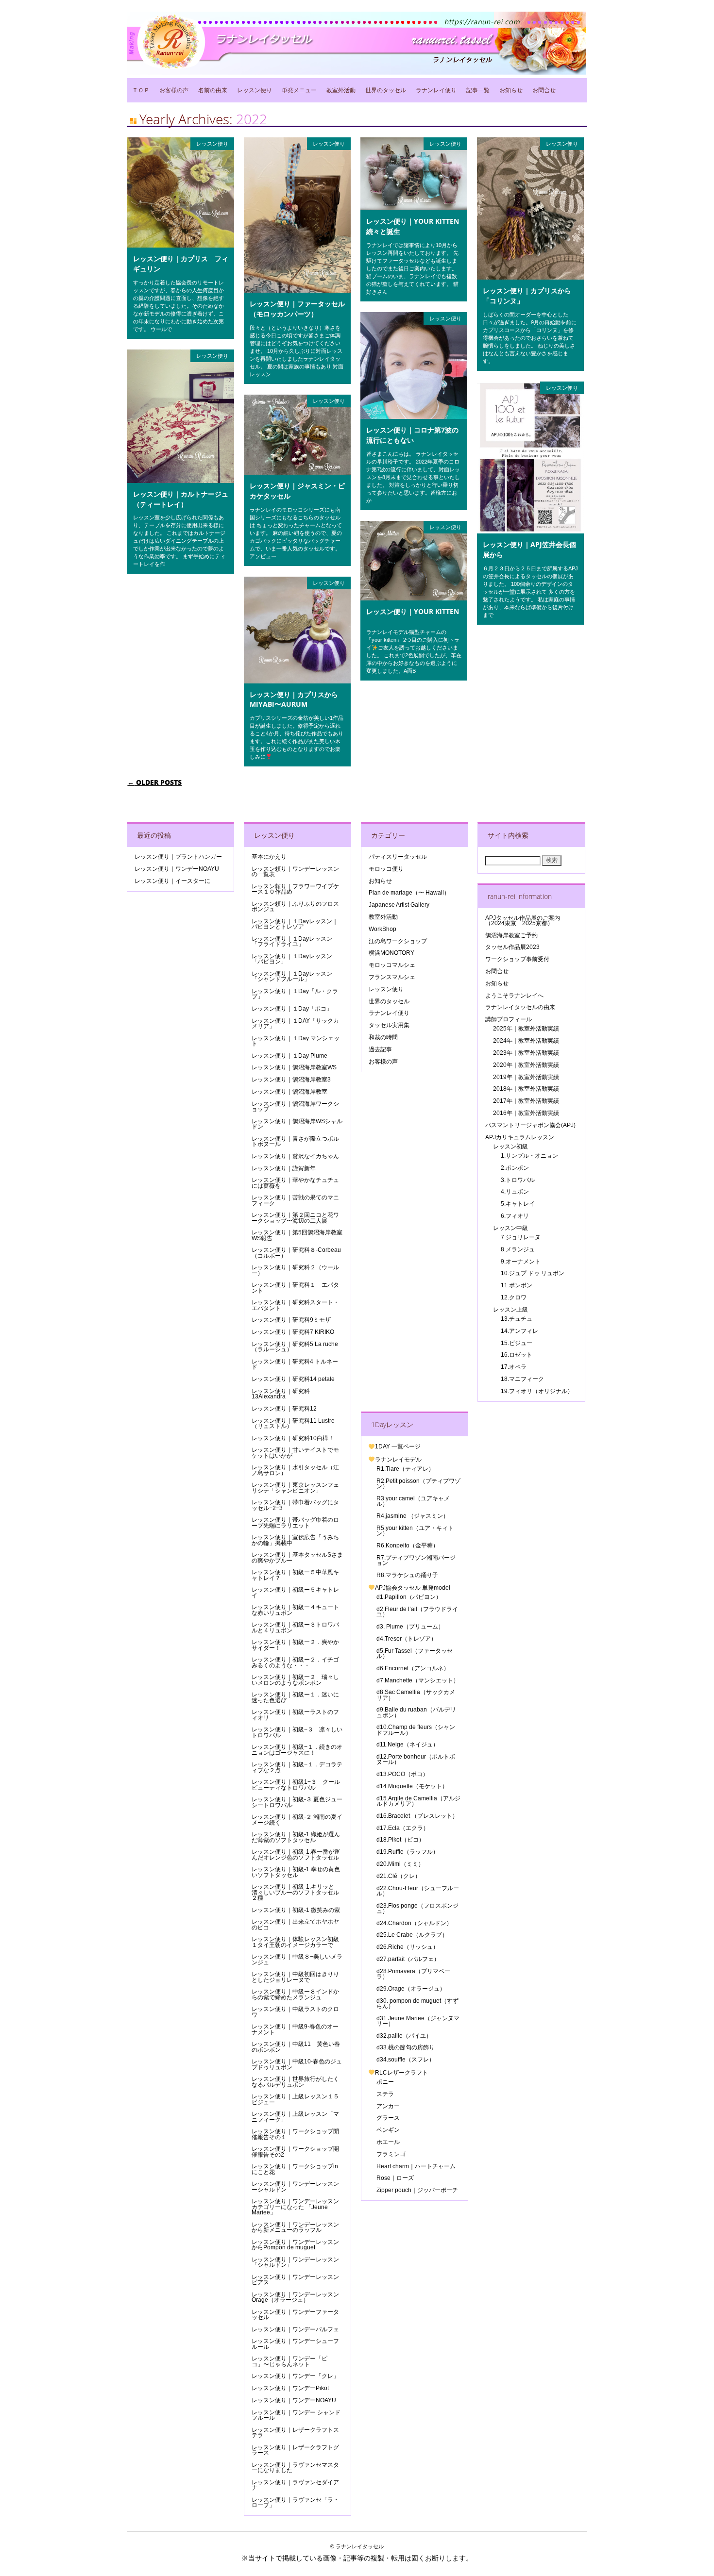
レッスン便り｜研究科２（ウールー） (295, 1270)
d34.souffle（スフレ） (406, 2060)
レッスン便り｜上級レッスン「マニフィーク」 (295, 2117)
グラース (388, 2118)
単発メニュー (299, 90)
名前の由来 (213, 90)
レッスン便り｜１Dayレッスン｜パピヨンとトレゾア (295, 924)
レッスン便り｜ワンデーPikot (290, 2388)
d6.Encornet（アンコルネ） (413, 1668)
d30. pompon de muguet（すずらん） (417, 2003)
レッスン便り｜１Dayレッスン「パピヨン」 (292, 959)
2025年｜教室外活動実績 (526, 1029)
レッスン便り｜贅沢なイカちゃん (295, 1156)
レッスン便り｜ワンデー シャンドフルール (296, 2415)
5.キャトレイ (518, 1204)
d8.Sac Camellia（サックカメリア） (416, 1695)
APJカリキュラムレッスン (520, 1137)
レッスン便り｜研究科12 (284, 1409)
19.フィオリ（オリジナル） (537, 1391)
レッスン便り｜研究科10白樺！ (293, 1438)
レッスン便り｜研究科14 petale (293, 1379)
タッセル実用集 (389, 1025)
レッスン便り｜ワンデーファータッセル (295, 2315)
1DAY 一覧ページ (398, 1446)
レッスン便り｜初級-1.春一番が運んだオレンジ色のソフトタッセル (296, 1854)
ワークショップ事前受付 (517, 959)
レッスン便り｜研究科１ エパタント (295, 1288)
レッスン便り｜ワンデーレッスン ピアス (298, 2280)
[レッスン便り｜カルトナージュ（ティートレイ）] (181, 481)
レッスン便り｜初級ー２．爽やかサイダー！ (295, 1645)
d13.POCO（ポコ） (402, 1774)
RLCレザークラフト (401, 2073)
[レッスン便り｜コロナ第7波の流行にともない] (414, 416)
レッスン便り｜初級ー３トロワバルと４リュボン (295, 1627)
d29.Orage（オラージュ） (411, 1989)
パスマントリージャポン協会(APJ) (530, 1125)
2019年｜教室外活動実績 (526, 1077)
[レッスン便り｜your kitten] (414, 598)
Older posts (154, 782)
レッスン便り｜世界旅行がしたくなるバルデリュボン (295, 2082)
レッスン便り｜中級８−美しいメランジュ (297, 1959)
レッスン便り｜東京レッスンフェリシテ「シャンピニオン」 (295, 1487)
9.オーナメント (521, 1262)
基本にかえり (269, 857)
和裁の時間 (383, 1037)
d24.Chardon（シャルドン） (414, 1923)
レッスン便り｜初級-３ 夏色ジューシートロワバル (297, 1802)
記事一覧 (478, 90)
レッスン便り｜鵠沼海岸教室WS (294, 1067)
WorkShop (382, 929)
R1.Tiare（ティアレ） (405, 1469)
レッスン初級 (510, 1147)
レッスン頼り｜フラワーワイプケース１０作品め (295, 889)
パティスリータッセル (398, 857)
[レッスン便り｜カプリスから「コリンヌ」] (530, 277)
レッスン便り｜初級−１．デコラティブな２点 (297, 1767)
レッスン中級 (510, 1228)
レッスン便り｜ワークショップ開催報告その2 (295, 2152)
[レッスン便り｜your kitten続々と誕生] (414, 208)
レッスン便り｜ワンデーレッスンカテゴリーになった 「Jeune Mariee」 (295, 2207)
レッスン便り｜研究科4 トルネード (295, 1364)
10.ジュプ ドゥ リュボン (533, 1273)
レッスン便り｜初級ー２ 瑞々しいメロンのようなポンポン (295, 1680)
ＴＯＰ (141, 90)
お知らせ (511, 90)
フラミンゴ (391, 2154)
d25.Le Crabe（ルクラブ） (412, 1935)
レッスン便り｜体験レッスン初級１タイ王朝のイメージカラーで (295, 1942)
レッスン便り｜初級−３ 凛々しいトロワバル (297, 1732)
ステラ (385, 2094)
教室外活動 (341, 90)
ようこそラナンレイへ (514, 996)
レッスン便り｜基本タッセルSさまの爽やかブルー (297, 1557)
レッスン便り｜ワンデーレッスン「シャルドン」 (295, 2262)
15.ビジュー (517, 1343)
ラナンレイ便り (436, 90)
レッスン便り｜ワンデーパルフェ (295, 2329)
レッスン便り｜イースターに (172, 881)
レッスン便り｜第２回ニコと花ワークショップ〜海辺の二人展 (295, 1218)
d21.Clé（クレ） (399, 1876)
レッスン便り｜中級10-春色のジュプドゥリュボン (297, 2064)
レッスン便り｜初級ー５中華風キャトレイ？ (295, 1575)
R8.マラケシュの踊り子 (407, 1575)
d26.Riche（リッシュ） (408, 1947)
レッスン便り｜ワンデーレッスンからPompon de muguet (295, 2245)
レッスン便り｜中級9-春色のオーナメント (295, 2029)
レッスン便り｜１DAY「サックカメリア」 (295, 1023)
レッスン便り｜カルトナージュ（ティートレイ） (181, 499)
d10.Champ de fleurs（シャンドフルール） (416, 1730)
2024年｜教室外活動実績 (526, 1041)
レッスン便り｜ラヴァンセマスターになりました (295, 2468)
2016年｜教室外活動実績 (526, 1113)
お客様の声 (174, 90)
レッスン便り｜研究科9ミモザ (291, 1320)
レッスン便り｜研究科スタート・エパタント (295, 1305)
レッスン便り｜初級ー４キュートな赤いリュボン (295, 1610)
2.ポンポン (515, 1168)
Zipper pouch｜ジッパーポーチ (417, 2190)
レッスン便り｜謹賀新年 (284, 1168)
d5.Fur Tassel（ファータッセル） (415, 1654)
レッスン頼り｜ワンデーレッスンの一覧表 (295, 872)
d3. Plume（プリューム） (410, 1627)
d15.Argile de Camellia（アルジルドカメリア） (418, 1801)
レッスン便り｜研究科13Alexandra (281, 1394)
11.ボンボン (517, 1285)
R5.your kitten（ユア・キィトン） (415, 1531)
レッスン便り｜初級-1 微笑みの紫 (296, 1910)
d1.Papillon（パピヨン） (409, 1597)
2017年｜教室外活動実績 (526, 1101)
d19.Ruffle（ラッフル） (408, 1852)
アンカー (388, 2106)
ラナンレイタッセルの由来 (520, 1007)
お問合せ (544, 90)
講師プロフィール (509, 1019)
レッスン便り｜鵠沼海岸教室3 (291, 1080)
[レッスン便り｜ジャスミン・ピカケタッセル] (297, 472)
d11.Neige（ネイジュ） (408, 1745)
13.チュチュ (517, 1319)
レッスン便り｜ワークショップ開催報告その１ (295, 2134)
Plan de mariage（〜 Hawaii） (409, 893)
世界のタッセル (386, 90)
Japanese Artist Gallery (399, 905)
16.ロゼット (517, 1355)
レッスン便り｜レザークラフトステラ (295, 2433)
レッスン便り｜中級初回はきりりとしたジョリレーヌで (295, 1977)
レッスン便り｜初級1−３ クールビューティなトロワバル (296, 1785)
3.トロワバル (518, 1180)
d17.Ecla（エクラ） (403, 1828)
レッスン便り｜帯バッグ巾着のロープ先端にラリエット (295, 1522)
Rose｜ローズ (395, 2178)
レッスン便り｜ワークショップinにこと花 (295, 2169)
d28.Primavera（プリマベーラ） (413, 1974)
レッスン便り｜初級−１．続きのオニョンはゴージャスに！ (297, 1750)
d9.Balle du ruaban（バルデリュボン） (416, 1712)
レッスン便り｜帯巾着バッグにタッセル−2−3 (295, 1505)
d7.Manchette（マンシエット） (418, 1680)
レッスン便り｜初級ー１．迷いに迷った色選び (295, 1697)
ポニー (385, 2082)
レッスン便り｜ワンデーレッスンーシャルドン (295, 2186)
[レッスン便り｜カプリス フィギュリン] (181, 245)
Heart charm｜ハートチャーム (416, 2166)
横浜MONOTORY (391, 953)
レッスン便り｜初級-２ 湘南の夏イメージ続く (297, 1820)
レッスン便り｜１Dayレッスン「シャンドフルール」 (292, 976)
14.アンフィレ (519, 1331)
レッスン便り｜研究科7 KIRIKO (293, 1332)
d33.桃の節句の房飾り (406, 2047)
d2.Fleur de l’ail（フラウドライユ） (417, 1612)
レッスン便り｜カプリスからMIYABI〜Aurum (294, 699)
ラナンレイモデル (398, 1460)
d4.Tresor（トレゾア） (407, 1639)
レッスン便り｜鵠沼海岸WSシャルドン (297, 1124)
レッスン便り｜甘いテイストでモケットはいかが (295, 1453)
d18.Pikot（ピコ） (400, 1840)
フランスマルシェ (392, 977)
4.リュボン (515, 1192)
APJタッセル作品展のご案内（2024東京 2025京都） (523, 921)
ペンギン (388, 2130)
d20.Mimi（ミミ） (400, 1864)
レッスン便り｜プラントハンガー (178, 857)
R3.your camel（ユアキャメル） (413, 1501)
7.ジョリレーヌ (521, 1237)
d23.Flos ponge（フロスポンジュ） (417, 1908)
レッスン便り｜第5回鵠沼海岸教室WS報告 (297, 1235)
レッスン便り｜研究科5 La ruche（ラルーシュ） (295, 1347)
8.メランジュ (518, 1249)
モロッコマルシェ (392, 965)
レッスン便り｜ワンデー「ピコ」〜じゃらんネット (289, 2361)
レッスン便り (255, 90)
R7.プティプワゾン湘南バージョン (416, 1560)
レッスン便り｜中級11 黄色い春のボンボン (296, 2047)
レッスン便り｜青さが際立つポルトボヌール (295, 1141)
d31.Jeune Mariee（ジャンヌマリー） (418, 2021)
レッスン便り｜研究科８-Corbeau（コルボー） (296, 1253)
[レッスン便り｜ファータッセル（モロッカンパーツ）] (297, 290)
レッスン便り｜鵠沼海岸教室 (289, 1092)
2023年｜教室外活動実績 (526, 1053)
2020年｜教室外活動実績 (526, 1065)
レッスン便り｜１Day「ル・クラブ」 (295, 994)
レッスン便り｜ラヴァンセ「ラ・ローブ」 (295, 2502)
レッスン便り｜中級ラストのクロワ (295, 2012)
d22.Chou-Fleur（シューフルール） (418, 1891)
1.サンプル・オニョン (529, 1156)
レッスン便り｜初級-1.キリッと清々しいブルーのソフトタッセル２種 (295, 1892)
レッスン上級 (510, 1310)
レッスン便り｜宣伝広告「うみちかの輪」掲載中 (295, 1540)
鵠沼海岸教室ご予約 (511, 935)
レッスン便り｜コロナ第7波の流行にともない (412, 435)
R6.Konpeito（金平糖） (408, 1546)
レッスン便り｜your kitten (413, 611)
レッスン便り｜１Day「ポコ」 (292, 1009)
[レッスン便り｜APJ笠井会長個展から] (530, 531)
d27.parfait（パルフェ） (408, 1959)
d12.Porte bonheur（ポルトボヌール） (416, 1759)
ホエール (388, 2142)
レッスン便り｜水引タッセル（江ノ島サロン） (295, 1470)
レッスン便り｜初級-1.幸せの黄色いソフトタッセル (296, 1872)
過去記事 (380, 1049)
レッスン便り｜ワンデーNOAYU (177, 869)
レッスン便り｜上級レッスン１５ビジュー (295, 2099)
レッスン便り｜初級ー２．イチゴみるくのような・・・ (295, 1662)
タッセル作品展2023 (512, 947)
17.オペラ (514, 1367)
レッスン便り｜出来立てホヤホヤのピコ (295, 1924)
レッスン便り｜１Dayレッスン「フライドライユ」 (292, 941)
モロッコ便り (386, 869)
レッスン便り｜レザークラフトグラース (295, 2450)
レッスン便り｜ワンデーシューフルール (295, 2344)
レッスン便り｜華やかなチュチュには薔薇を (295, 1183)
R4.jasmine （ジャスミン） (413, 1516)
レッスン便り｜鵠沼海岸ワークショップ (295, 1106)
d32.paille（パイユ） (404, 2036)
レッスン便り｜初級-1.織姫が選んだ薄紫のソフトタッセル (296, 1837)
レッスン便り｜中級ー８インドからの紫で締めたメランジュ (295, 1994)
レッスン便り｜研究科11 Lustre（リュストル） (293, 1423)
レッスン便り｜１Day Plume (289, 1056)
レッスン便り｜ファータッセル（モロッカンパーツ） (297, 309)
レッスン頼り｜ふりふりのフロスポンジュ (295, 906)
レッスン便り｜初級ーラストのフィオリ (295, 1715)
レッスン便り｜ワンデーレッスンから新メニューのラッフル (295, 2227)
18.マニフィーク (522, 1379)
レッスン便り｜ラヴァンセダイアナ (295, 2485)
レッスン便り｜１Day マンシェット (296, 1041)
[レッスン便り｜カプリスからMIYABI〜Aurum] (297, 681)
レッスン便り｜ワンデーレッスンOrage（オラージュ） (295, 2297)
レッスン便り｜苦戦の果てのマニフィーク (295, 1200)
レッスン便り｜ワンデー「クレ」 (295, 2376)
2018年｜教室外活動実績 (526, 1089)
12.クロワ (514, 1297)
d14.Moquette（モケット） (412, 1786)
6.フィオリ (515, 1216)
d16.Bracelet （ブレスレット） (417, 1816)
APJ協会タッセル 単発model (413, 1588)
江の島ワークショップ (398, 941)
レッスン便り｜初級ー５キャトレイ (295, 1592)
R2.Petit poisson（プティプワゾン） (418, 1484)
